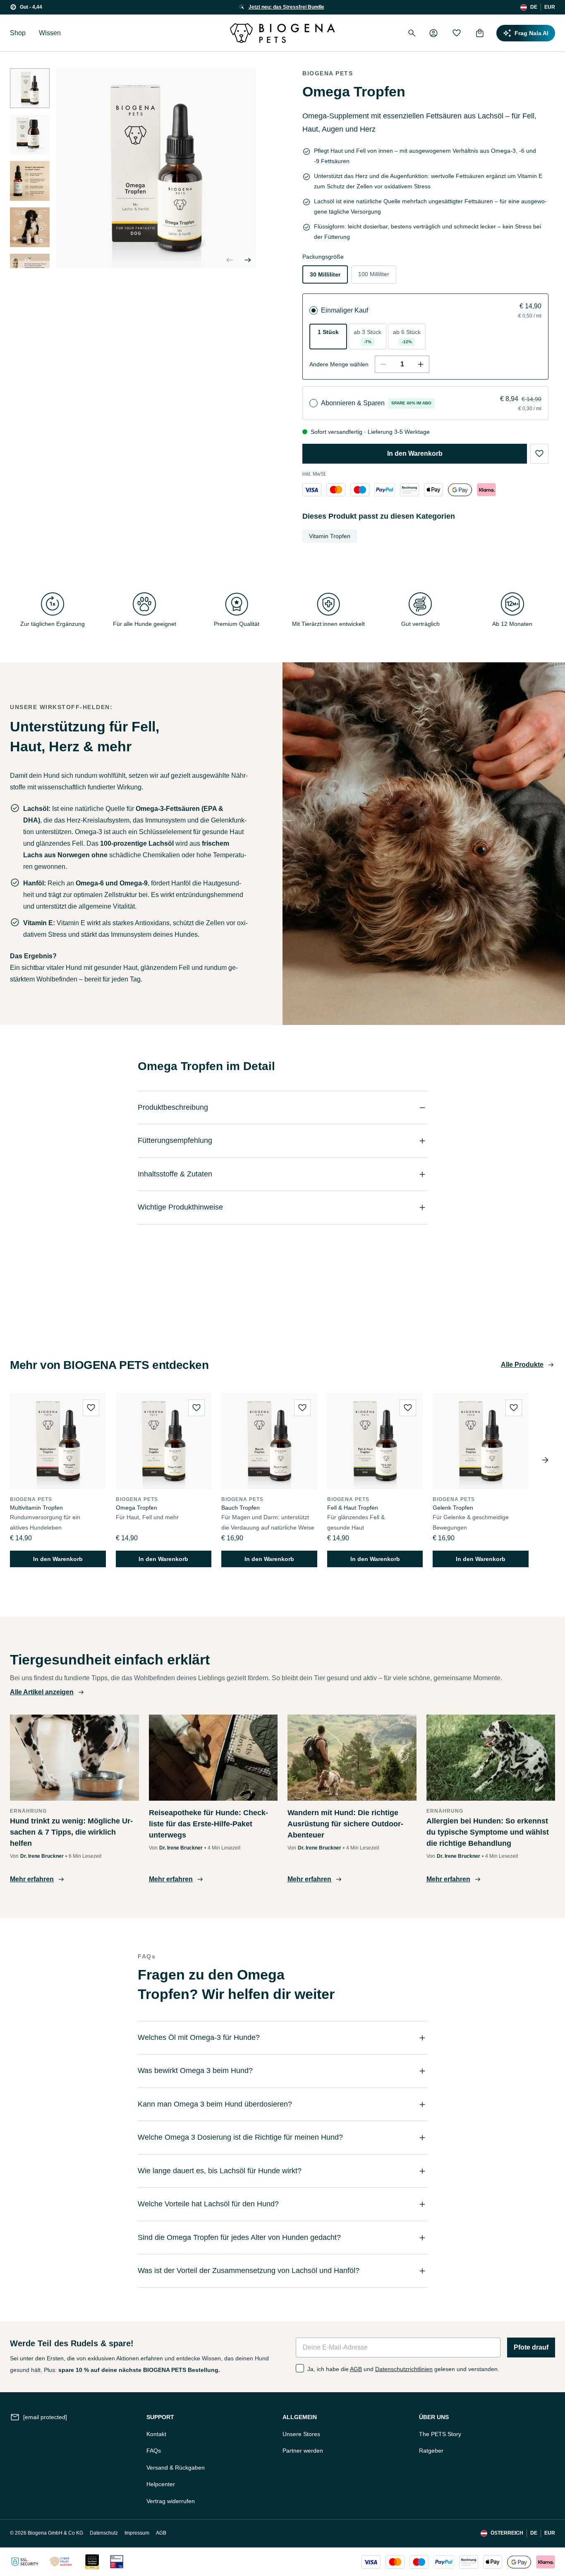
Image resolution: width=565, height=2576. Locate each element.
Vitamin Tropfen (330, 536)
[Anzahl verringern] (383, 364)
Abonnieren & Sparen (353, 403)
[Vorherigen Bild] (230, 260)
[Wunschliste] (457, 33)
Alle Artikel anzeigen (42, 1692)
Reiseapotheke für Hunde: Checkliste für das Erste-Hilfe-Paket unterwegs (208, 1824)
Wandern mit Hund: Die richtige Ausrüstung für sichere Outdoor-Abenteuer (345, 1824)
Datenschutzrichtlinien (404, 2369)
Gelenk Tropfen (453, 1508)
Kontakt (156, 2434)
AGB (356, 2369)
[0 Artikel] (480, 33)
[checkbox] (300, 2368)
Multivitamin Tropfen (36, 1508)
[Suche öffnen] (412, 33)
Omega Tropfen (136, 1508)
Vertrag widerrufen (171, 2501)
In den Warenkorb (415, 453)
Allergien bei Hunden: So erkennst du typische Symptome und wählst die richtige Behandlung (488, 1832)
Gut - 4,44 (31, 7)
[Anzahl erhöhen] (421, 364)
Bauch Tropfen (241, 1508)
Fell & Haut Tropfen (353, 1508)
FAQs (154, 2451)
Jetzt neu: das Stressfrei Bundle (286, 7)
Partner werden (303, 2451)
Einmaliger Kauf (345, 310)
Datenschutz (104, 2533)
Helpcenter (161, 2484)
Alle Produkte (522, 1365)
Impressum (137, 2533)
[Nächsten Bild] (30, 258)
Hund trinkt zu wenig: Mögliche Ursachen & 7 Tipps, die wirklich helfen (71, 1832)
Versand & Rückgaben (176, 2468)
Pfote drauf (531, 2347)
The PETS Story (440, 2434)
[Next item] (545, 1460)
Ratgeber (431, 2451)
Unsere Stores (301, 2434)
